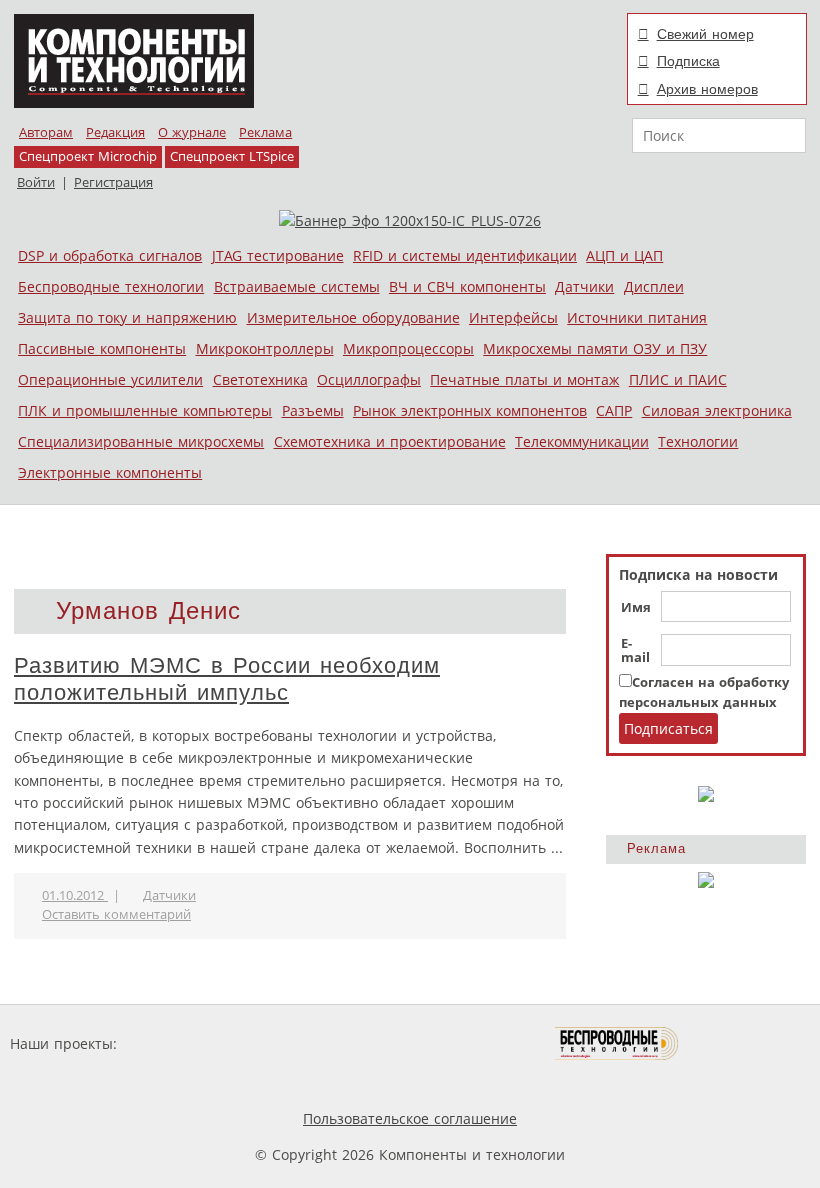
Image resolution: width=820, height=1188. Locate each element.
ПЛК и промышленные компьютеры (145, 410)
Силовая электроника (717, 410)
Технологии (698, 441)
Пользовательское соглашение (410, 1118)
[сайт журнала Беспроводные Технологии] (617, 1043)
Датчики (584, 286)
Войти (36, 182)
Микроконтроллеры (265, 348)
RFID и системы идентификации (465, 255)
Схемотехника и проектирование (390, 441)
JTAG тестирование (278, 255)
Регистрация (113, 182)
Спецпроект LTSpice (232, 156)
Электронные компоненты (110, 472)
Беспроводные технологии (111, 286)
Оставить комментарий (116, 914)
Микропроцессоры (408, 348)
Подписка (688, 61)
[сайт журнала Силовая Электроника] (186, 1043)
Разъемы (313, 410)
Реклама (265, 132)
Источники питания (637, 317)
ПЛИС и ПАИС (678, 379)
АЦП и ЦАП (624, 255)
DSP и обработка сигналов (110, 255)
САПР (614, 410)
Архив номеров (707, 89)
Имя (636, 608)
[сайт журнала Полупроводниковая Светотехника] (461, 1043)
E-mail (635, 651)
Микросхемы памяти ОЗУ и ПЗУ (595, 348)
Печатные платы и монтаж (524, 379)
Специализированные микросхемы (141, 441)
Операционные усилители (110, 379)
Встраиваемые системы (297, 286)
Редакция (115, 132)
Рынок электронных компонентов (470, 410)
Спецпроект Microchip (88, 156)
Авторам (46, 132)
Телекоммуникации (582, 441)
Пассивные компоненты (102, 348)
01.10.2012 (75, 895)
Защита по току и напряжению (127, 317)
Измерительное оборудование (353, 317)
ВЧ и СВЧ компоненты (467, 286)
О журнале (192, 132)
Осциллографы (369, 379)
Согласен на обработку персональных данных (704, 692)
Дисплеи (654, 286)
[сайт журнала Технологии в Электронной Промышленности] (313, 1043)
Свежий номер (705, 34)
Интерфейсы (513, 317)
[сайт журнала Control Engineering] (750, 1043)
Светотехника (260, 379)
